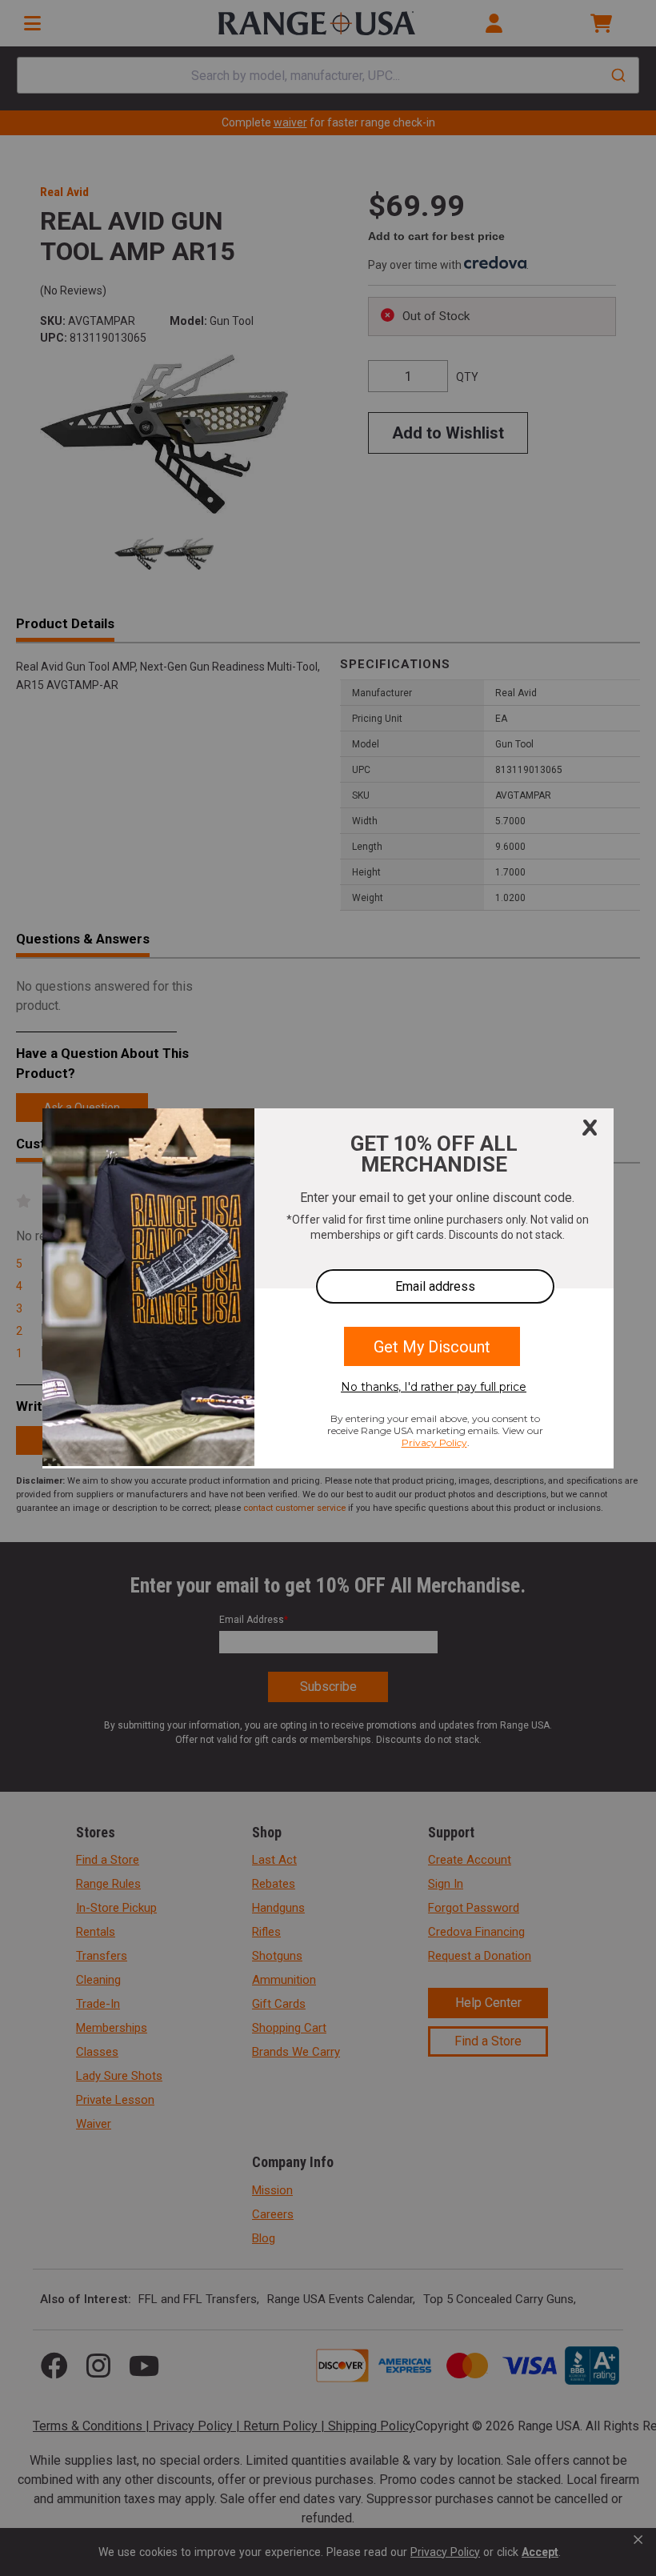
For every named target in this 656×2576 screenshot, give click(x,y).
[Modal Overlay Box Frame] (328, 1288)
